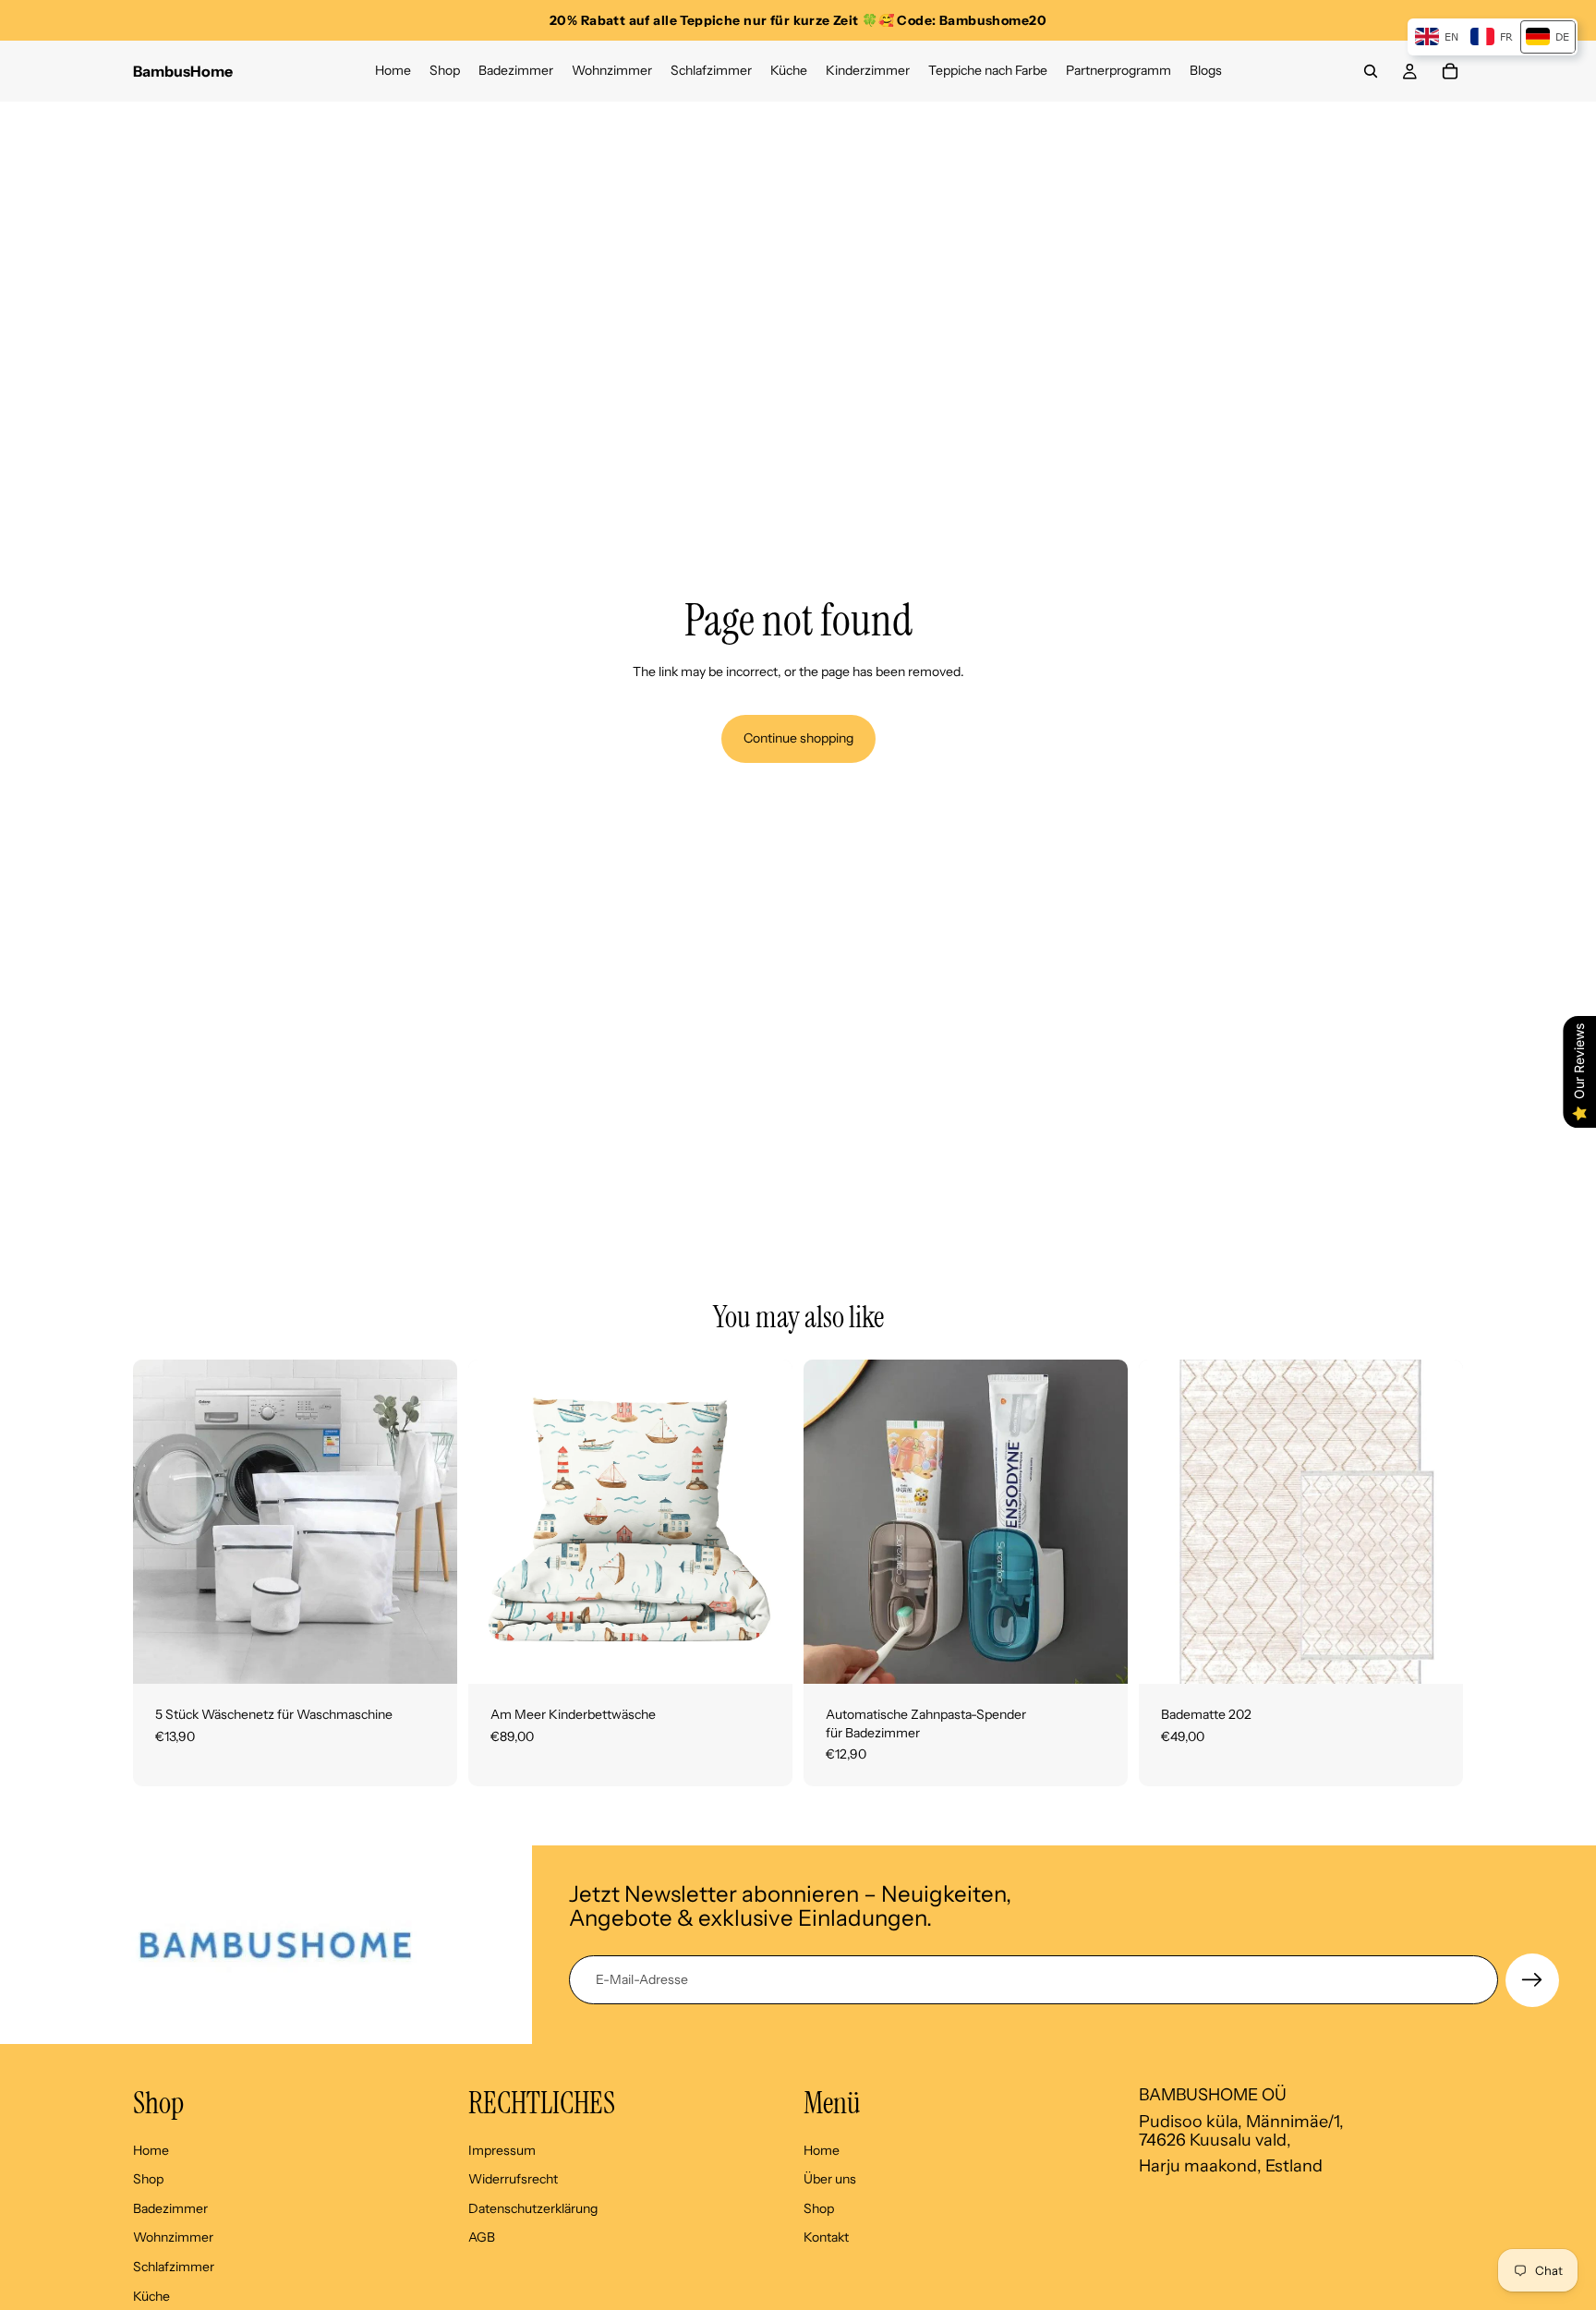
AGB (482, 2237)
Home (151, 2149)
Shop (148, 2179)
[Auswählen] (764, 1655)
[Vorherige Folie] (161, 1522)
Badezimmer (170, 2207)
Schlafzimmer (174, 2267)
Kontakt (826, 2237)
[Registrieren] (1532, 1980)
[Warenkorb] (1450, 71)
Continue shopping (798, 738)
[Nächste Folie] (429, 1522)
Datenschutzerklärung (533, 2207)
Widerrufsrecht (513, 2179)
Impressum (502, 2149)
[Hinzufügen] (429, 1655)
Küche (151, 2295)
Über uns (830, 2179)
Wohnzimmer (173, 2237)
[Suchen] (1371, 71)
